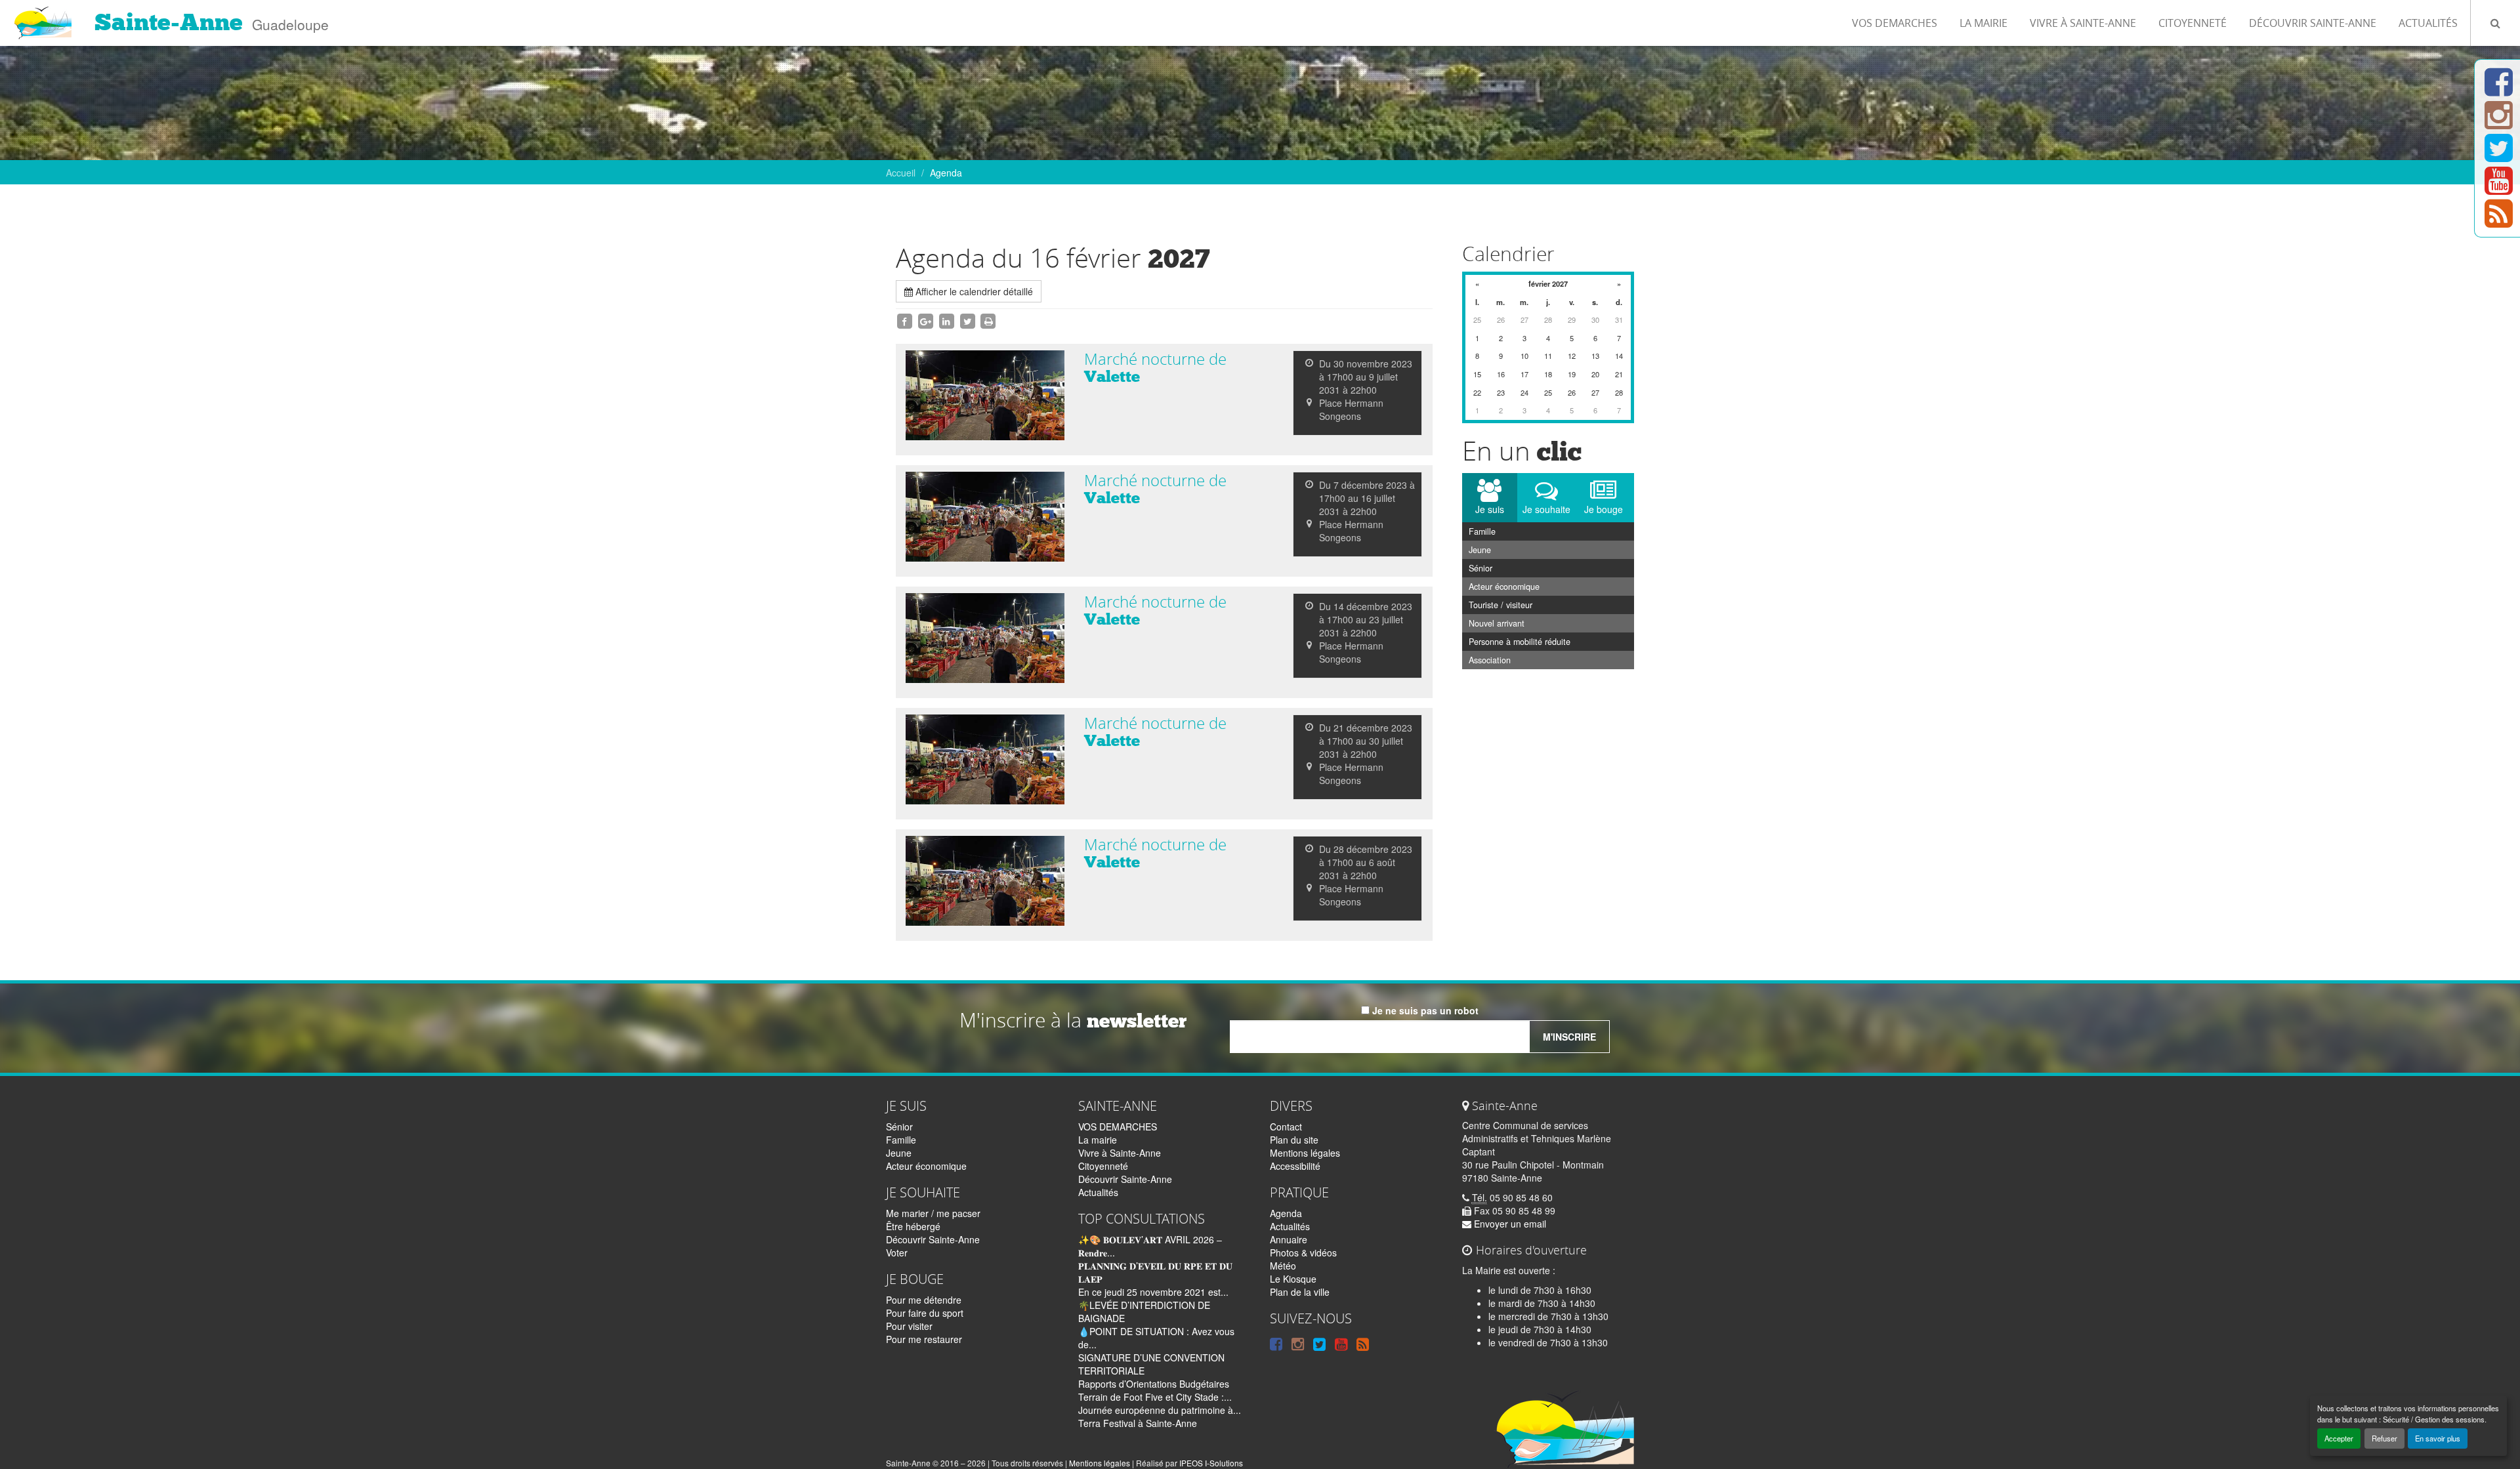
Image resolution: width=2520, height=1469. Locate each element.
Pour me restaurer (924, 1339)
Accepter (2339, 1438)
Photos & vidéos (1303, 1252)
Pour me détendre (924, 1300)
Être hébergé (913, 1226)
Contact (1286, 1127)
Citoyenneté (2193, 23)
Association (1490, 660)
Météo (1283, 1266)
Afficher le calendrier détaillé (973, 291)
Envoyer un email (1509, 1224)
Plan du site (1294, 1140)
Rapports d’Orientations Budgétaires (1154, 1384)
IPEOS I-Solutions (1211, 1463)
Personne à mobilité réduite (1520, 642)
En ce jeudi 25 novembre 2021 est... (1153, 1292)
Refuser (2384, 1438)
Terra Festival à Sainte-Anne (1138, 1423)
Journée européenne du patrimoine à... (1160, 1410)
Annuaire (1289, 1239)
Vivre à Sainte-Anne (2083, 23)
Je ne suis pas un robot (1424, 1010)
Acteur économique (1504, 587)
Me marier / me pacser (933, 1213)
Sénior (1480, 568)
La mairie (1984, 23)
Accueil (901, 173)
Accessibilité (1295, 1166)
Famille (1482, 531)
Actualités (2428, 23)
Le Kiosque (1293, 1279)
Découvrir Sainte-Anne (2313, 23)
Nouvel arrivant (1497, 623)
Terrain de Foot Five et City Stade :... (1155, 1397)
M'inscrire (1569, 1037)
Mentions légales (1305, 1153)
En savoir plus (2438, 1438)
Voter (897, 1252)
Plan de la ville (1300, 1292)
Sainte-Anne (169, 22)
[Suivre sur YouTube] (2499, 188)
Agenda (1286, 1213)
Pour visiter (909, 1326)
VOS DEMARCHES (1895, 23)
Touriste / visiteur (1501, 605)
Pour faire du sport (925, 1313)
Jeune (1480, 550)
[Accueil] (42, 16)
